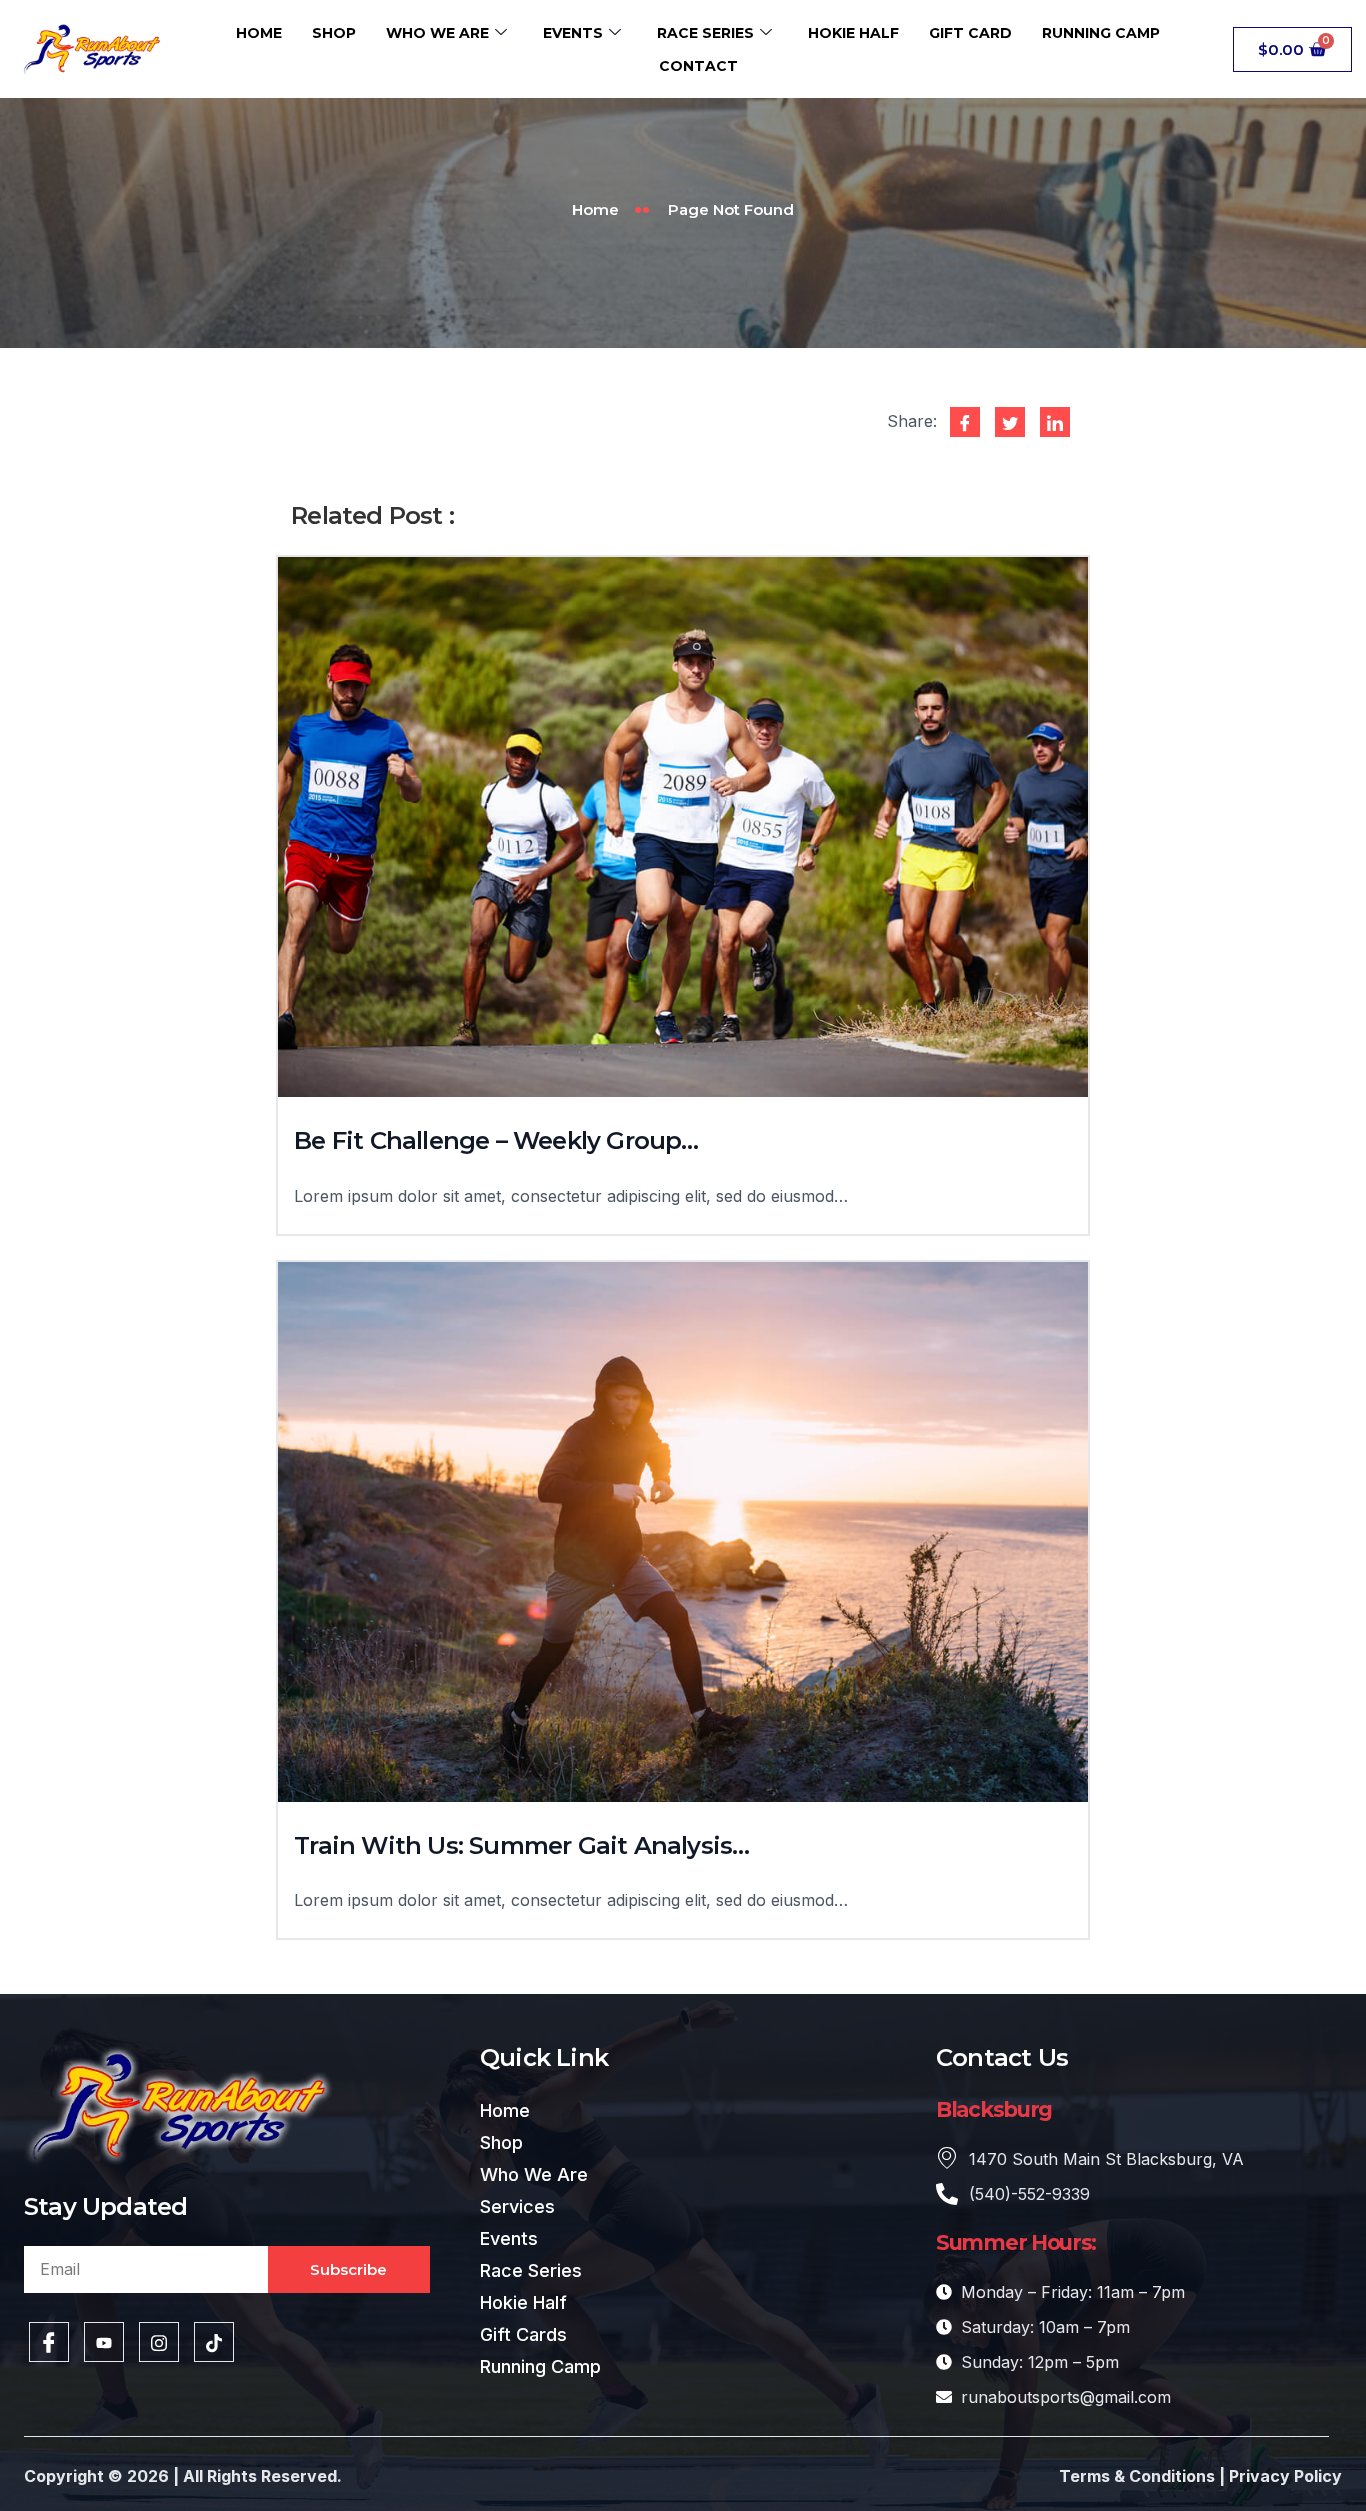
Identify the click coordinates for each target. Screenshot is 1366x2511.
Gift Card (970, 33)
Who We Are (437, 33)
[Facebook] (49, 2342)
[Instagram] (159, 2342)
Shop (334, 33)
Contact (698, 66)
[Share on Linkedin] (1055, 422)
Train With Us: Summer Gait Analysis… (521, 1845)
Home (259, 33)
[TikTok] (214, 2342)
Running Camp (1101, 33)
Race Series (705, 33)
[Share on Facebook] (965, 422)
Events (573, 33)
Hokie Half (853, 33)
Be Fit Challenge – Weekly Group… (496, 1140)
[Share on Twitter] (1010, 422)
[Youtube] (104, 2342)
